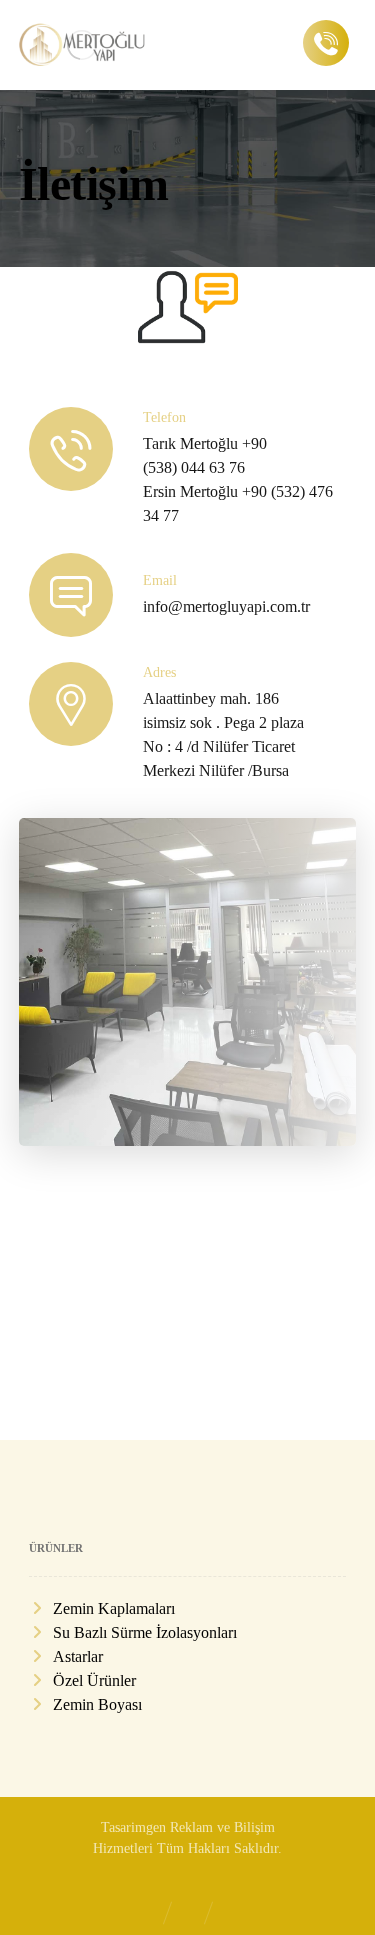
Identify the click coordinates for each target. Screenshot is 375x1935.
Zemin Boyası (97, 1704)
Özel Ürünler (94, 1680)
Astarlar (78, 1656)
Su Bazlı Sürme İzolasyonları (145, 1632)
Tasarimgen (133, 1827)
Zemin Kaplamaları (114, 1608)
